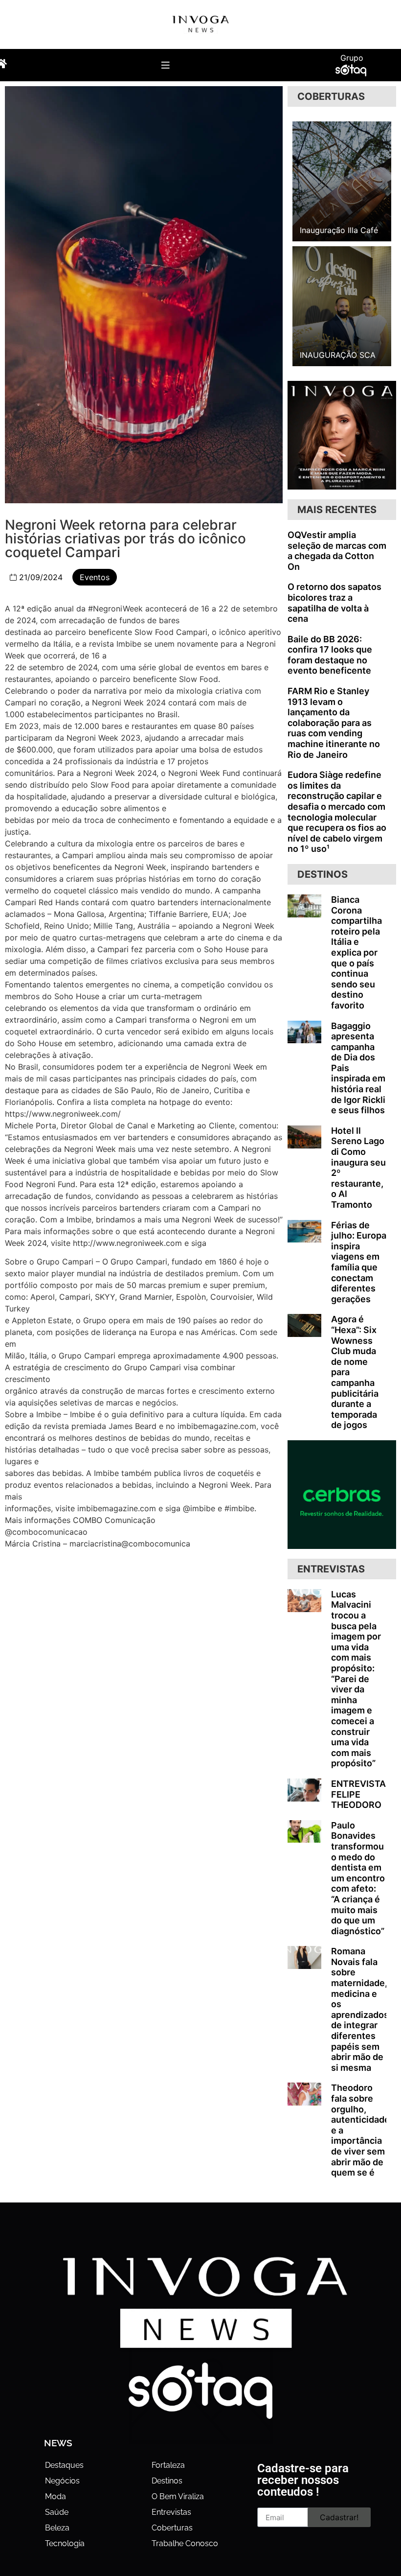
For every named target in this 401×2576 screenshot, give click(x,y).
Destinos (167, 2481)
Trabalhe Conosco (185, 2543)
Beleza (57, 2528)
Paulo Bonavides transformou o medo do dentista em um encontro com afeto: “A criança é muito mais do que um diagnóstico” (358, 1878)
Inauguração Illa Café (339, 230)
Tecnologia (65, 2543)
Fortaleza (168, 2465)
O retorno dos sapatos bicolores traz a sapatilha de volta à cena (334, 603)
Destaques (64, 2465)
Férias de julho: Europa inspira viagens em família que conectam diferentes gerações (359, 1262)
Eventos (95, 577)
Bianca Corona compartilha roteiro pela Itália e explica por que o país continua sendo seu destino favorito (356, 952)
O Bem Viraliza (178, 2496)
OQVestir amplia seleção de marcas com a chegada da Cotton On (337, 551)
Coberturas (172, 2528)
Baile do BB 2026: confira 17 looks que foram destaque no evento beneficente (330, 655)
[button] (166, 65)
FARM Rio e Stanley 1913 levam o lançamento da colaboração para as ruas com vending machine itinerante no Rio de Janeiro (334, 723)
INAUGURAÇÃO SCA (338, 355)
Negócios (62, 2481)
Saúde (57, 2512)
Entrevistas (171, 2512)
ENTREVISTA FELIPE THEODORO (358, 1794)
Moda (56, 2496)
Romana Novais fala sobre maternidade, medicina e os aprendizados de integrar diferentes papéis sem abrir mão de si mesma (360, 2009)
